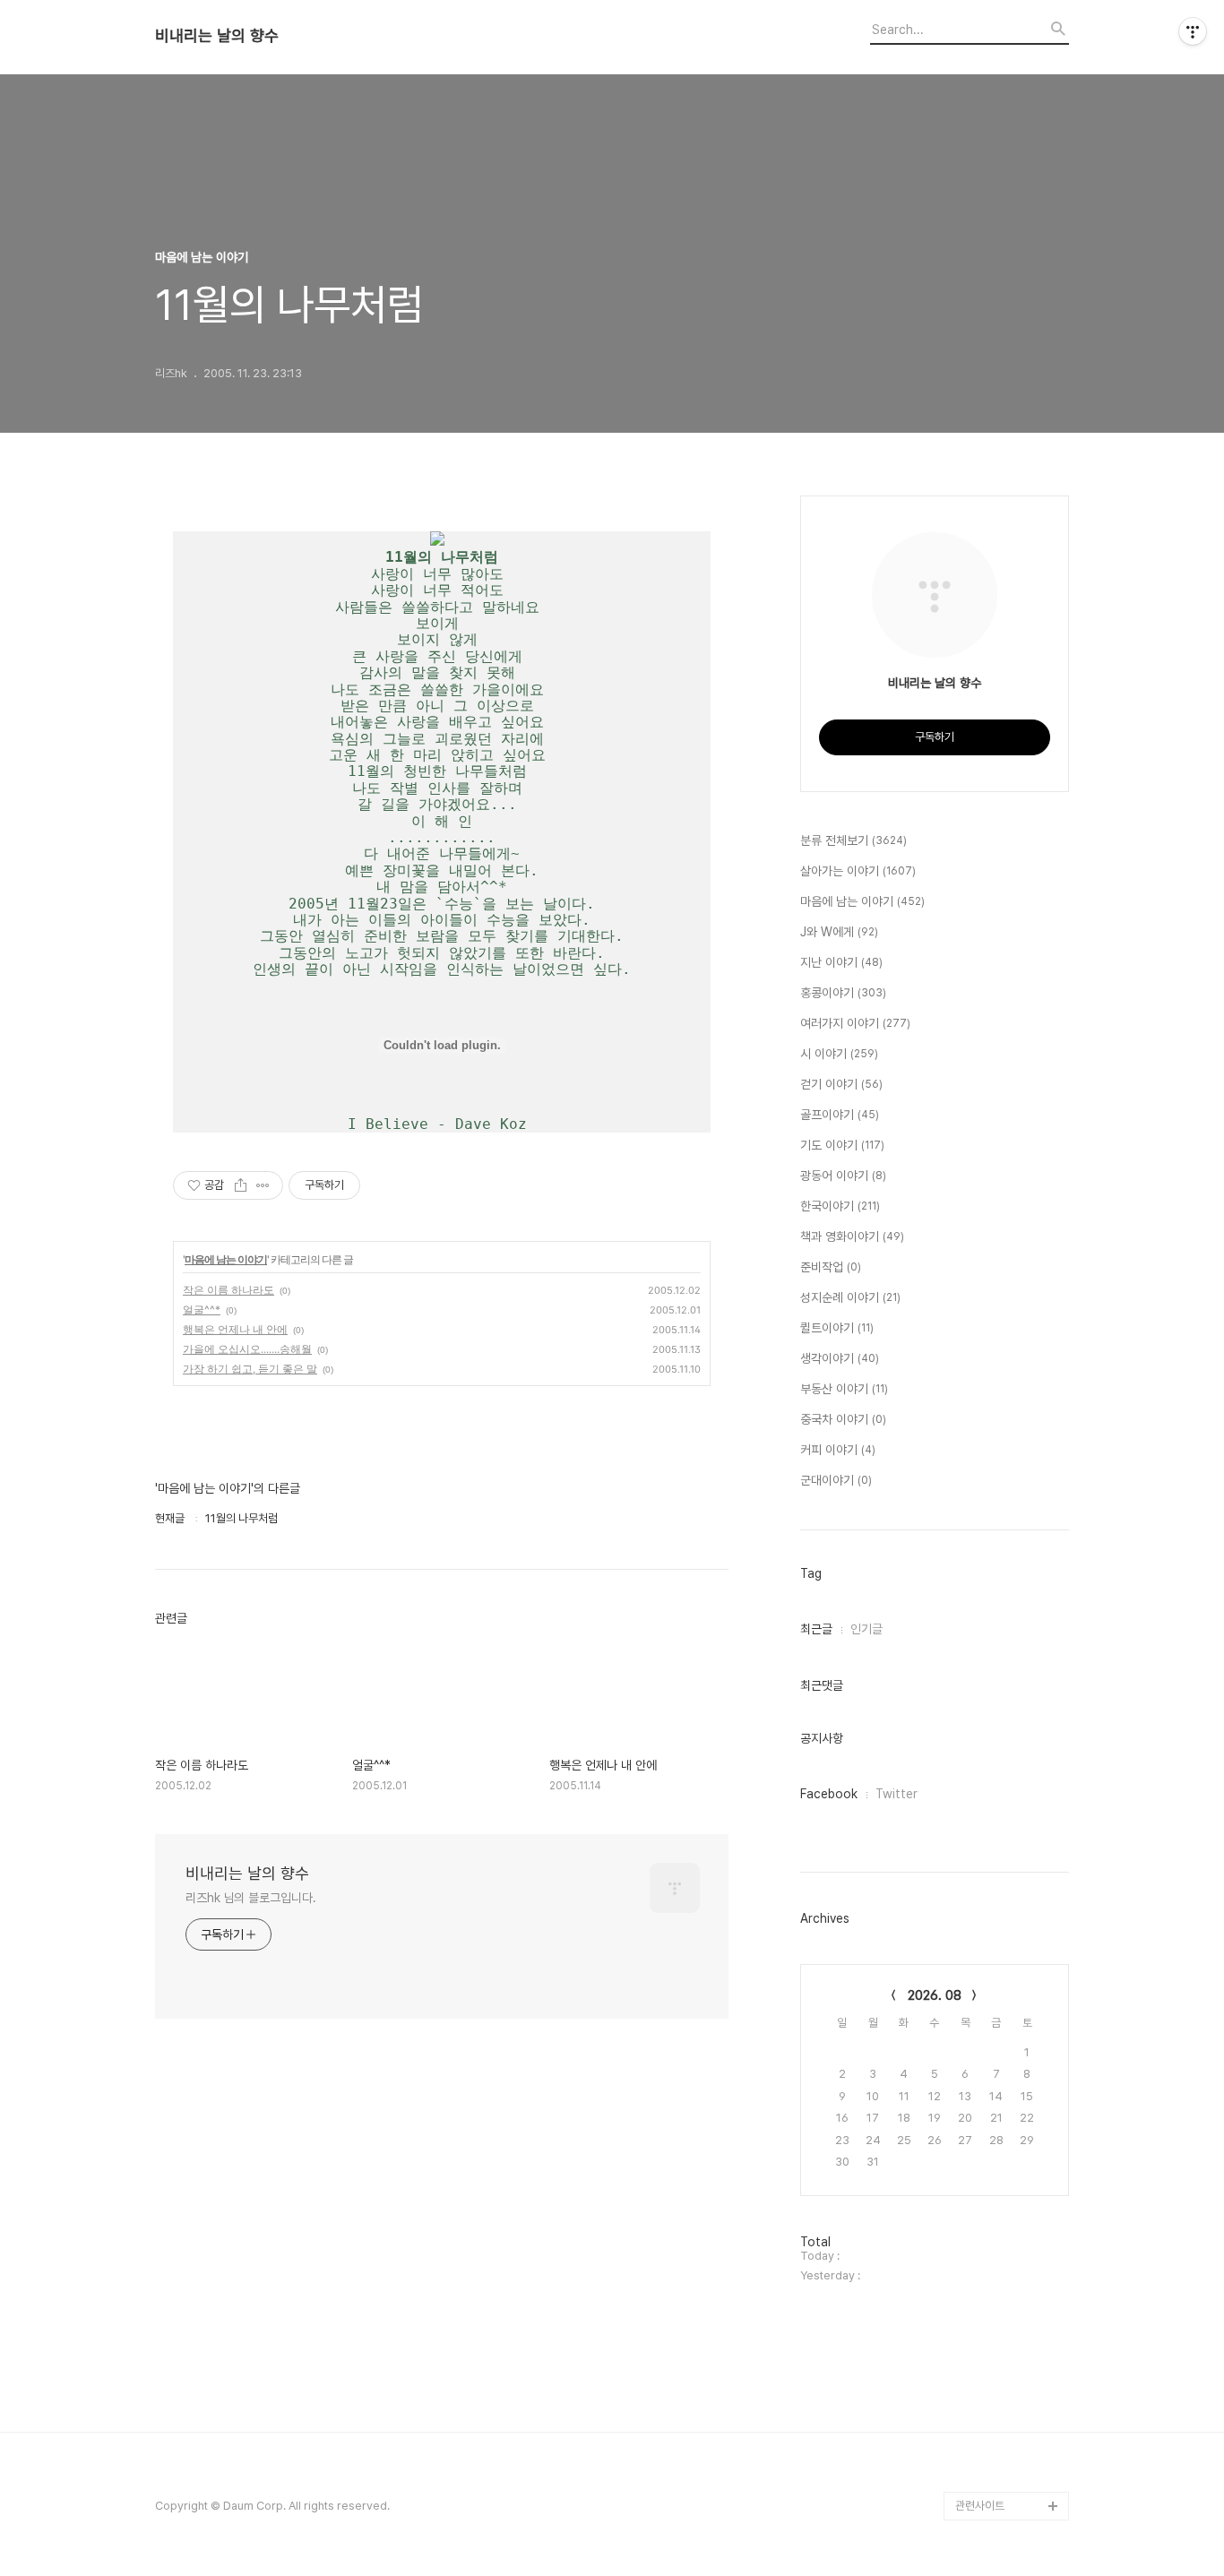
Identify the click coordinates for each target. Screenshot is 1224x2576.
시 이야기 (839, 1054)
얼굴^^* (202, 1310)
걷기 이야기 (841, 1084)
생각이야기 (840, 1358)
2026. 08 (935, 1995)
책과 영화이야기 (852, 1236)
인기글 (866, 1629)
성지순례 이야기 (850, 1297)
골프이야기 (840, 1115)
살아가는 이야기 (858, 871)
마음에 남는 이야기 (226, 1259)
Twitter (896, 1794)
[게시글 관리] (263, 1185)
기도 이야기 (842, 1145)
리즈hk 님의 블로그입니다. (251, 1898)
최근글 (816, 1629)
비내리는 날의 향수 (217, 36)
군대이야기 (836, 1480)
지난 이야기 (841, 962)
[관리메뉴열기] (1193, 31)
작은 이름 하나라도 (228, 1290)
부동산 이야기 (844, 1389)
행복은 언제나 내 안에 (235, 1329)
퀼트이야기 (837, 1328)
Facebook (829, 1794)
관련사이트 (980, 2506)
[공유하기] (241, 1185)
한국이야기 (840, 1206)
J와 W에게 (839, 932)
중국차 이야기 (843, 1419)
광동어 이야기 (843, 1176)
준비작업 (831, 1267)
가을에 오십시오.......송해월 (247, 1349)
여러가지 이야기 (855, 1023)
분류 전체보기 (853, 840)
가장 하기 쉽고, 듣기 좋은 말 (250, 1369)
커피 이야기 (838, 1450)
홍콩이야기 (843, 993)
